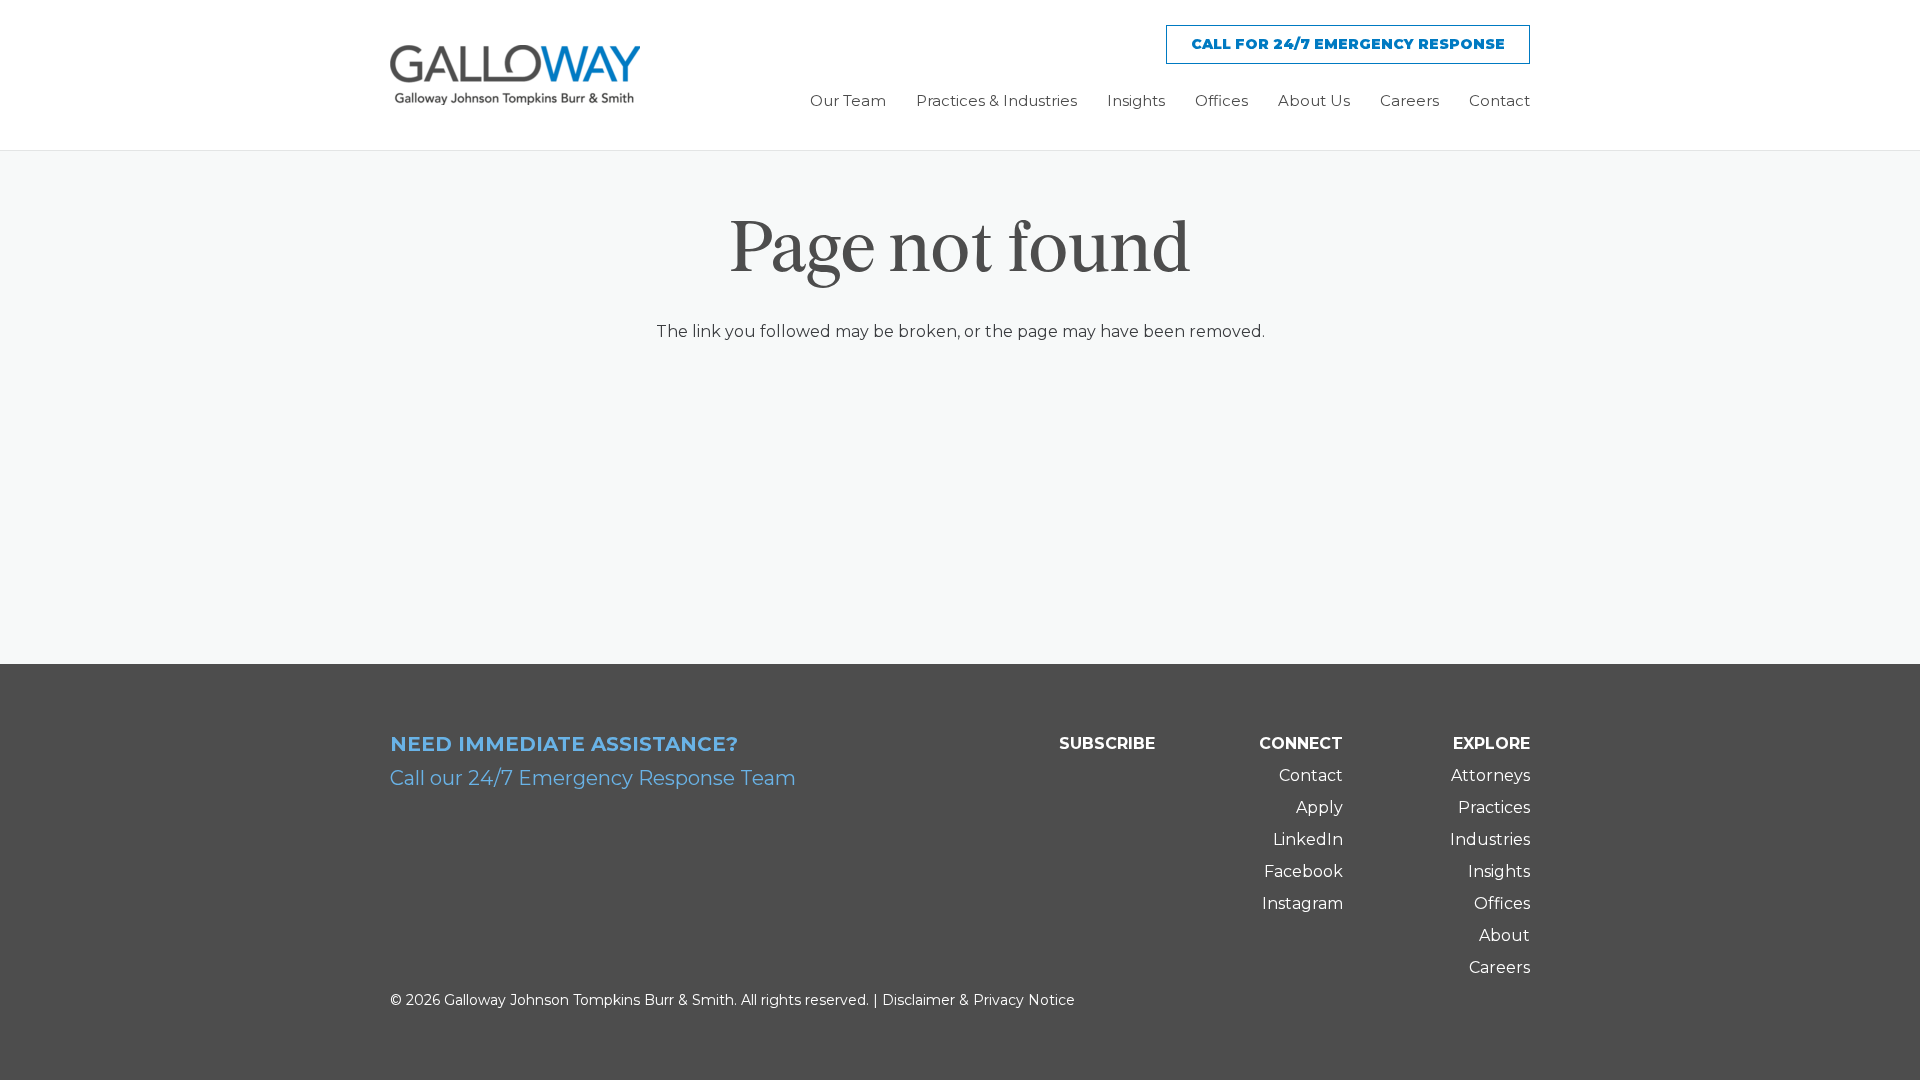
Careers (1499, 967)
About (1504, 935)
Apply (1319, 807)
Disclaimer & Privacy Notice (978, 1000)
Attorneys (1490, 775)
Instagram (1302, 903)
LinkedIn (1308, 839)
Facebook (1303, 871)
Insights (1499, 871)
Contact (1311, 775)
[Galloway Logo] (515, 75)
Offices (1502, 903)
